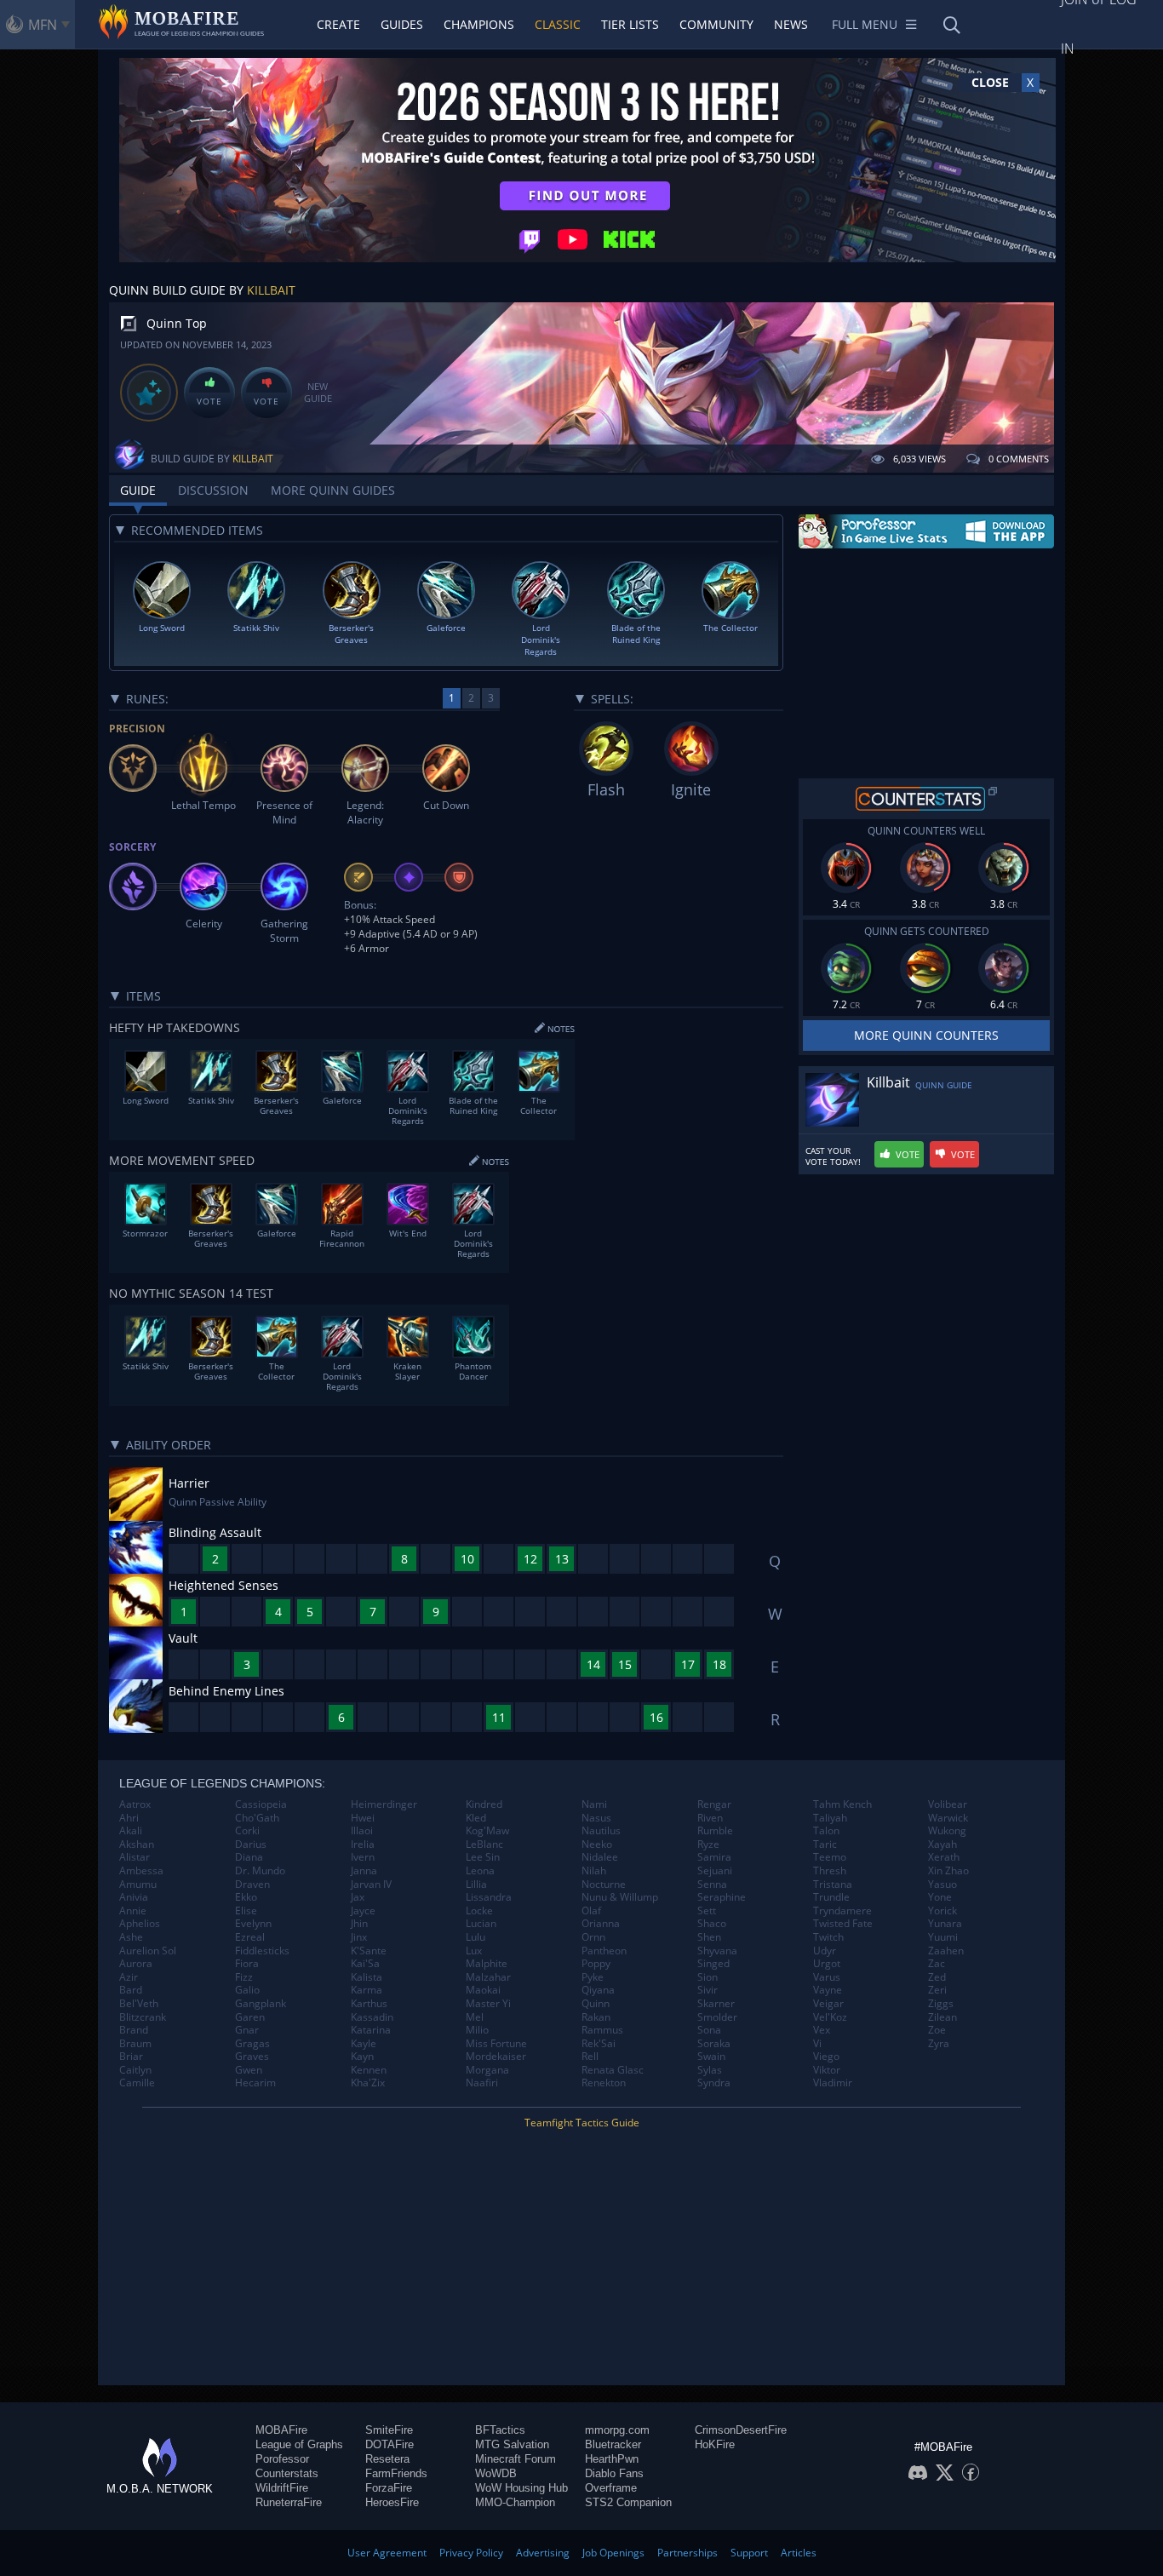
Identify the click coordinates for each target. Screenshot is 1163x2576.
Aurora (136, 1964)
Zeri (937, 1990)
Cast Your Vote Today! (833, 1156)
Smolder (717, 2017)
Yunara (945, 1924)
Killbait (271, 290)
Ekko (246, 1897)
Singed (713, 1964)
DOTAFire (390, 2444)
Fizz (244, 1977)
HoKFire (715, 2444)
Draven (252, 1885)
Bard (131, 1990)
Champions (479, 24)
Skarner (716, 2004)
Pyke (593, 1977)
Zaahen (946, 1951)
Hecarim (255, 2083)
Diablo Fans (614, 2473)
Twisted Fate (843, 1924)
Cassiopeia (261, 1804)
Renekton (604, 2083)
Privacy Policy (471, 2553)
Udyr (825, 1951)
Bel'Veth (139, 2004)
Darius (251, 1845)
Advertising (543, 2553)
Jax (358, 1897)
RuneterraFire (289, 2502)
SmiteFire (389, 2430)
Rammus (602, 2030)
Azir (129, 1977)
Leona (480, 1871)
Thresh (830, 1871)
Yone (940, 1897)
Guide (138, 490)
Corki (247, 1831)
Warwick (948, 1818)
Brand (134, 2030)
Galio (247, 1990)
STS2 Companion (628, 2502)
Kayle (364, 2044)
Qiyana (598, 1990)
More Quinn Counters (926, 1035)
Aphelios (140, 1924)
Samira (714, 1857)
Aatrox (135, 1804)
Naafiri (482, 2083)
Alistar (135, 1857)
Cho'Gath (257, 1818)
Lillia (476, 1885)
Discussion (213, 490)
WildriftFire (282, 2488)
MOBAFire (281, 2430)
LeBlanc (484, 1845)
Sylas (710, 2070)
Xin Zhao (948, 1871)
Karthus (369, 2004)
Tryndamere (842, 1911)
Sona (709, 2030)
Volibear (948, 1804)
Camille (137, 2083)
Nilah (594, 1871)
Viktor (827, 2070)
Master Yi (488, 2004)
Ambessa (141, 1871)
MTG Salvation (512, 2444)
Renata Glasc (613, 2070)
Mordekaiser (496, 2057)
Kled (476, 1818)
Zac (937, 1964)
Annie (133, 1911)
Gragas (252, 2044)
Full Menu (865, 24)
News (791, 24)
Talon (826, 1831)
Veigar (828, 2004)
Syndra (714, 2083)
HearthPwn (612, 2459)
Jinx (359, 1937)
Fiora (247, 1964)
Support (749, 2553)
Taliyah (830, 1818)
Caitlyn (135, 2070)
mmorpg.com (617, 2430)
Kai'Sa (365, 1964)
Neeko (597, 1845)
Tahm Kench (842, 1804)
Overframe (611, 2488)
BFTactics (500, 2430)
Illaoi (362, 1831)
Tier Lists (630, 24)
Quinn (596, 2004)
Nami (594, 1804)
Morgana (487, 2070)
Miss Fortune (496, 2044)
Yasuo (942, 1885)
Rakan (596, 2017)
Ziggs (941, 2004)
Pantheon (604, 1951)
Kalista (367, 1977)
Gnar (247, 2030)
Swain (711, 2057)
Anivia (134, 1897)
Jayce (363, 1911)
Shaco (712, 1924)
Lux (474, 1951)
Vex (822, 2030)
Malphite (487, 1964)
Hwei (363, 1818)
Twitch (828, 1937)
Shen (709, 1937)
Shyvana (717, 1951)
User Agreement (387, 2553)
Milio (477, 2030)
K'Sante (369, 1951)
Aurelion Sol (148, 1951)
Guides (402, 24)
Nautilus (601, 1831)
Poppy (596, 1964)
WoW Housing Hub (521, 2488)
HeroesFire (392, 2502)
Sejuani (715, 1871)
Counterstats (287, 2473)
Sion (708, 1977)
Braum (135, 2044)
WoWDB (496, 2473)
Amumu (138, 1885)
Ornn (593, 1937)
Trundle (831, 1897)
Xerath (944, 1857)
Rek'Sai (599, 2044)
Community (716, 24)
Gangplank (261, 2004)
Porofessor (282, 2459)
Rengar (714, 1804)
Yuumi (943, 1937)
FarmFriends (396, 2473)
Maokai (483, 1990)
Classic (558, 24)
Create (338, 24)
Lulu (476, 1937)
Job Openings (613, 2553)
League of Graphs (299, 2444)
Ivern (363, 1857)
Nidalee (600, 1857)
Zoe (937, 2030)
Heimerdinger (384, 1804)
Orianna (601, 1924)
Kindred (484, 1804)
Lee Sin (483, 1857)
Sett (707, 1911)
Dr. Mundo (260, 1871)
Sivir (708, 1990)
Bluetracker (613, 2444)
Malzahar (488, 1977)
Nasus (596, 1818)
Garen (250, 2017)
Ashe (131, 1937)
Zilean (942, 2017)
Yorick (942, 1911)
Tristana (833, 1885)
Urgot (827, 1964)
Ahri (129, 1818)
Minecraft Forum (516, 2459)
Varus (827, 1977)
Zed (937, 1977)
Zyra (939, 2044)
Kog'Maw (487, 1831)
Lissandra (489, 1897)
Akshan (137, 1845)
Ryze (708, 1845)
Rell (590, 2057)
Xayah (942, 1845)
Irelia (363, 1845)
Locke (479, 1911)
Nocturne (604, 1885)
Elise (246, 1911)
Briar (131, 2057)
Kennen (369, 2070)
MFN (43, 25)
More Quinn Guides (333, 490)
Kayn (362, 2057)
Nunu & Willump (620, 1897)
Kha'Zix (368, 2083)
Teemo (830, 1857)
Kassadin (372, 2017)
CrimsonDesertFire (741, 2430)
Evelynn (253, 1924)
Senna (712, 1885)
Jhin (359, 1924)
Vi (817, 2044)
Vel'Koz (830, 2017)
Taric (825, 1845)
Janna (364, 1871)
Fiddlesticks (262, 1951)
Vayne (828, 1990)
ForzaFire (389, 2488)
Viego (826, 2057)
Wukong (947, 1831)
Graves (252, 2057)
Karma (367, 1990)
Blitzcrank (143, 2017)
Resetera (387, 2459)
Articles (799, 2553)
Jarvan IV (371, 1885)
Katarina (371, 2030)
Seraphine (722, 1897)
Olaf (591, 1911)
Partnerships (687, 2553)
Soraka (714, 2044)
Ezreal (250, 1937)
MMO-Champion (515, 2502)
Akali (131, 1831)
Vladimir (833, 2083)
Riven (710, 1818)
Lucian (481, 1924)
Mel (475, 2017)
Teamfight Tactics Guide (582, 2123)
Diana (249, 1857)
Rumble (715, 1831)
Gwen (249, 2070)
